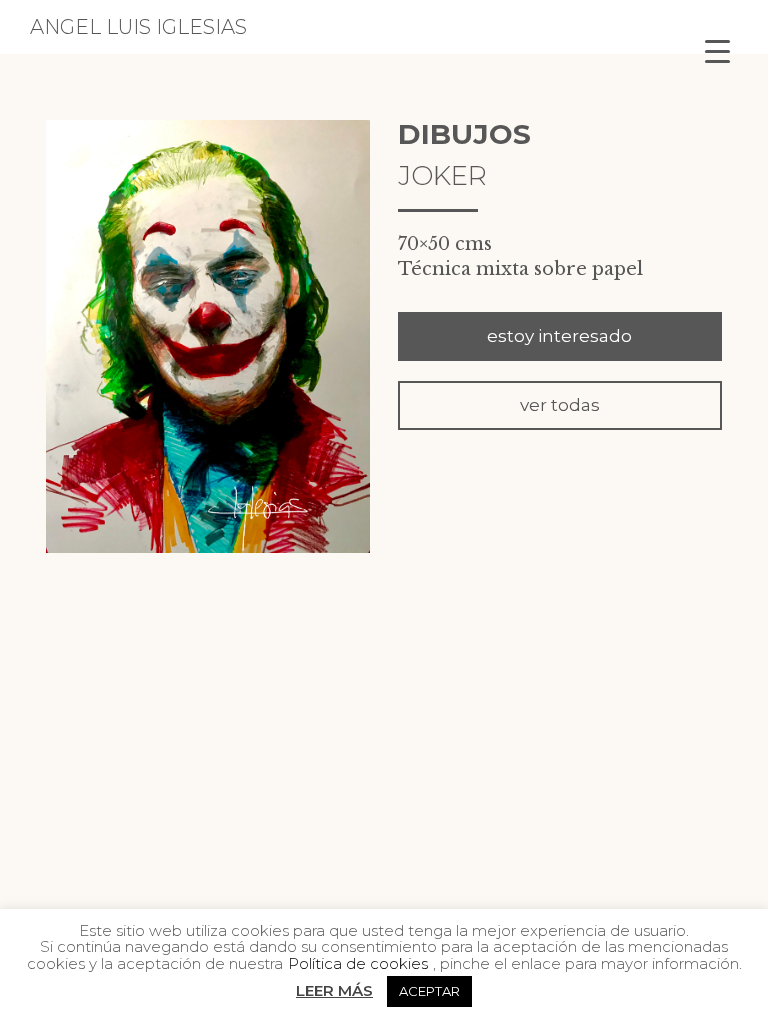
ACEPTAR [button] (429, 991)
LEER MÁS (334, 990)
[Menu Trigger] (717, 50)
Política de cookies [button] (358, 963)
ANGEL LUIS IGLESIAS (138, 27)
